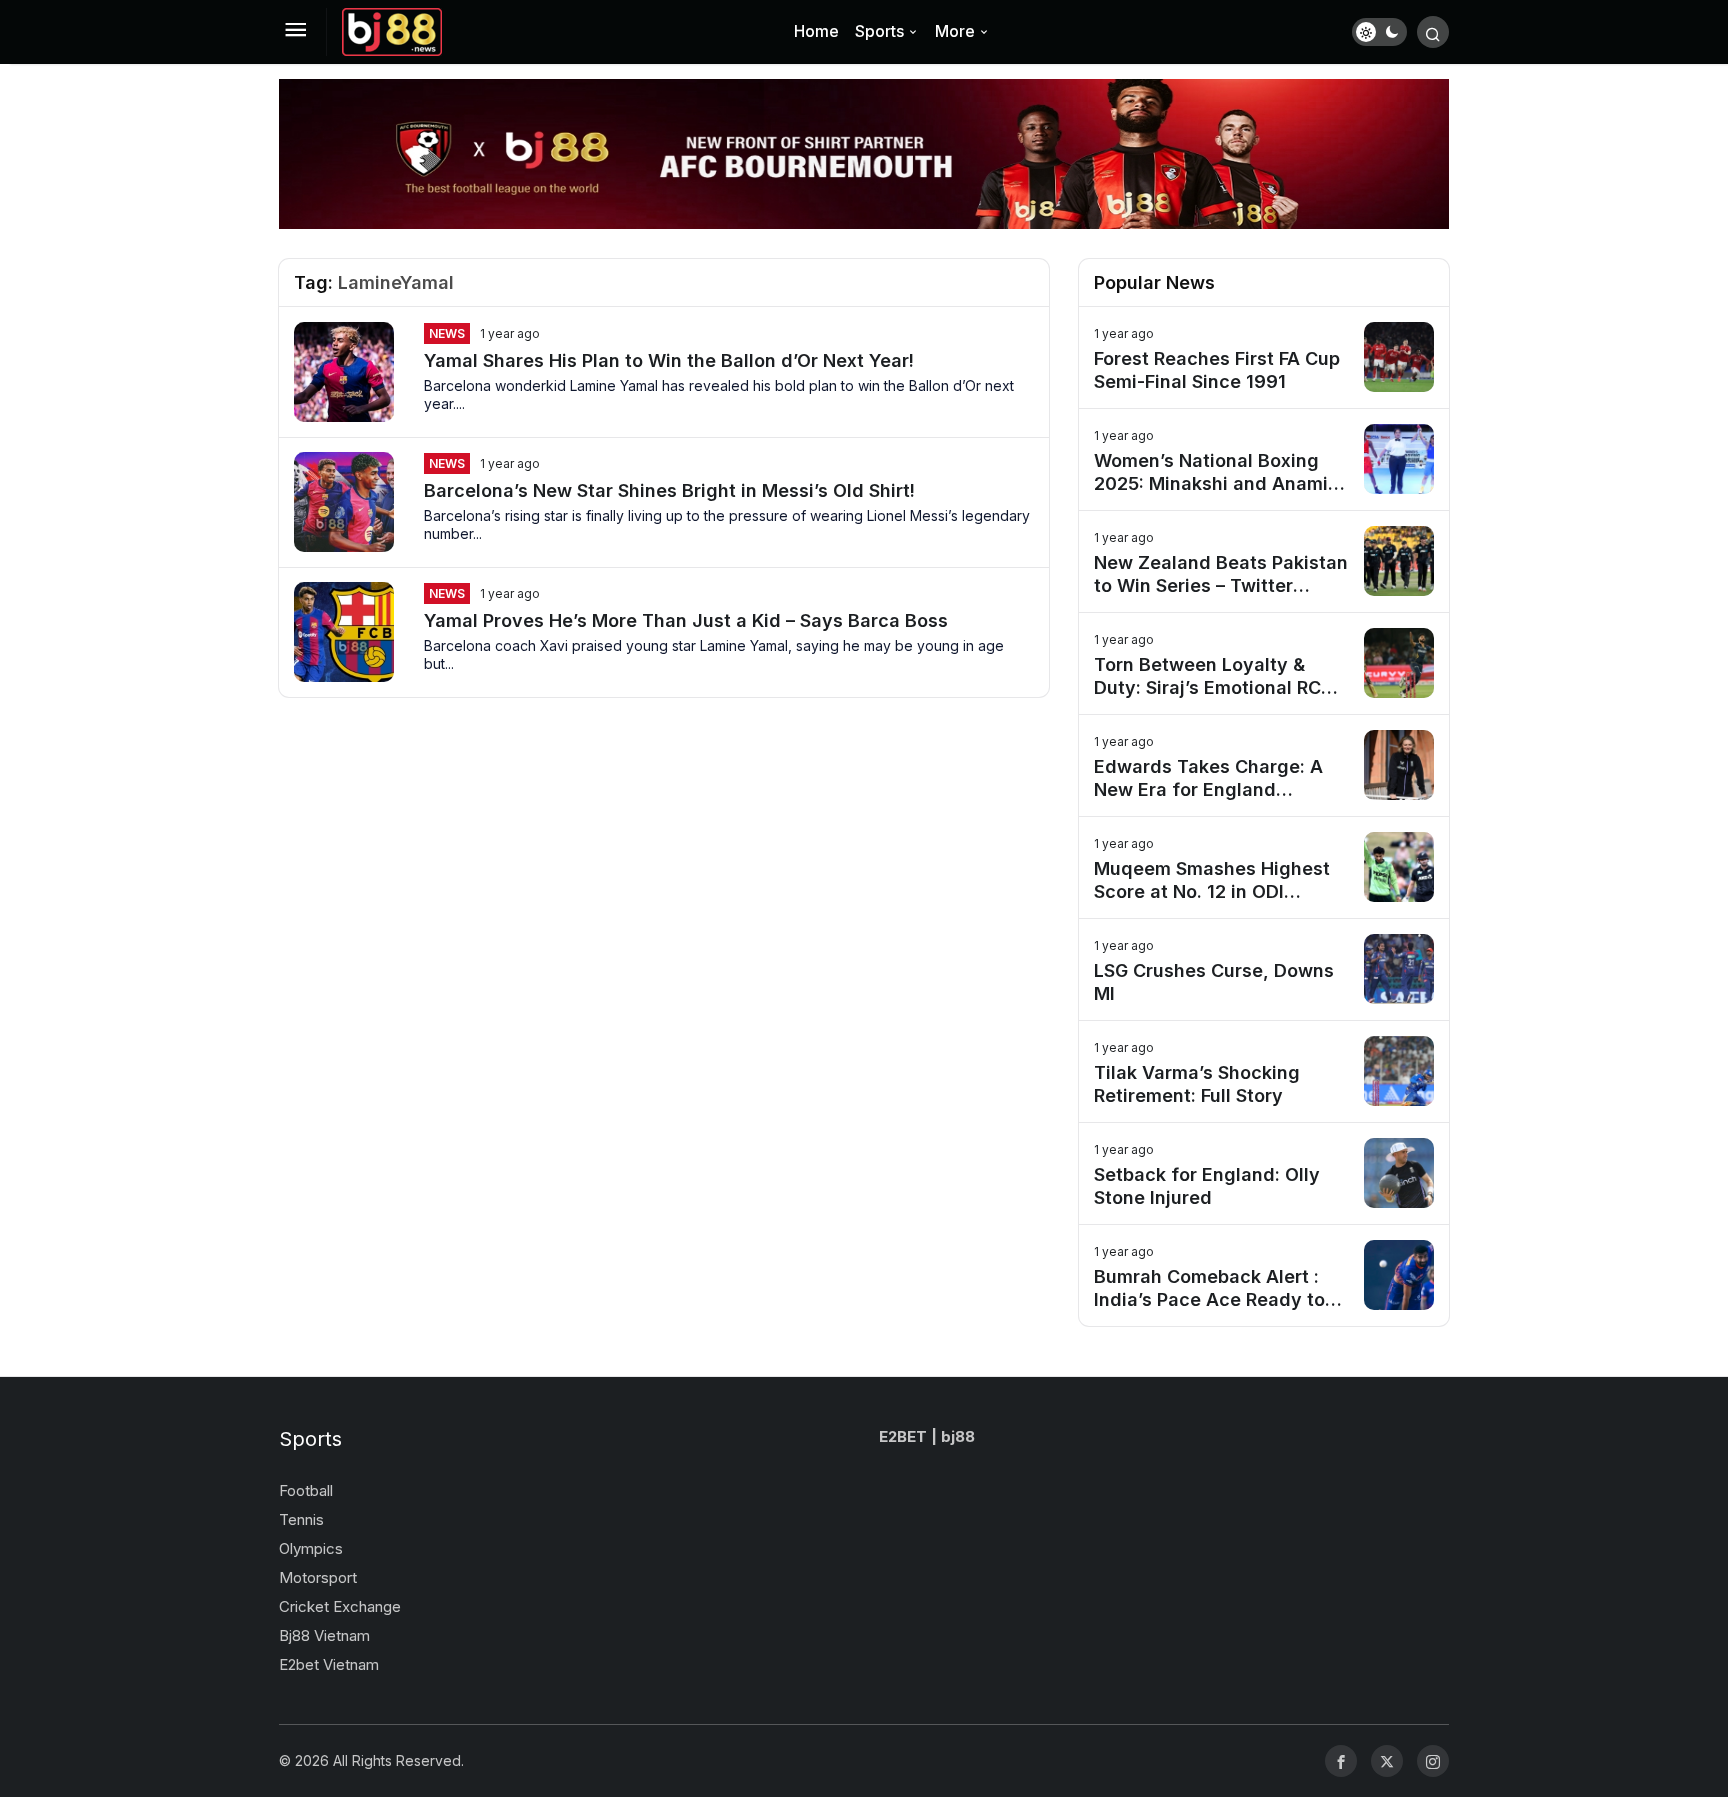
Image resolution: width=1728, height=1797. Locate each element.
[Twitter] (1387, 1761)
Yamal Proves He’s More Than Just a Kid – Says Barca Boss (686, 620)
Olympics (311, 1548)
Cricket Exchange (340, 1606)
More (955, 31)
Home (816, 31)
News (447, 333)
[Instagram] (1433, 1761)
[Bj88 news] (392, 30)
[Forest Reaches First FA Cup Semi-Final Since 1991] (1264, 357)
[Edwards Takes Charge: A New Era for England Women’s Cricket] (1264, 765)
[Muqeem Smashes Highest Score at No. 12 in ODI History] (1264, 867)
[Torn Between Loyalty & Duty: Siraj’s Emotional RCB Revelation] (1264, 663)
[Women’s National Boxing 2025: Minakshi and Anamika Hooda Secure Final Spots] (1264, 459)
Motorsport (318, 1577)
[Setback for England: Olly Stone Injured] (1264, 1173)
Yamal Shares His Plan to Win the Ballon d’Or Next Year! (669, 360)
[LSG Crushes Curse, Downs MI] (1264, 969)
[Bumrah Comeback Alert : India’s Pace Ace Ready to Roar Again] (1264, 1275)
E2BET (903, 1436)
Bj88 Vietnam (324, 1635)
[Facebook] (1341, 1761)
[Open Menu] (295, 32)
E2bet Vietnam (329, 1664)
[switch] (1379, 32)
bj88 (958, 1436)
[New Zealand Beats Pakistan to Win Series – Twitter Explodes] (1264, 561)
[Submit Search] (1433, 32)
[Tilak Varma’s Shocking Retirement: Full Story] (1264, 1071)
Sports (879, 31)
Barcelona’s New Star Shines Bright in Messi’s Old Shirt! (669, 490)
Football (306, 1490)
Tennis (301, 1519)
